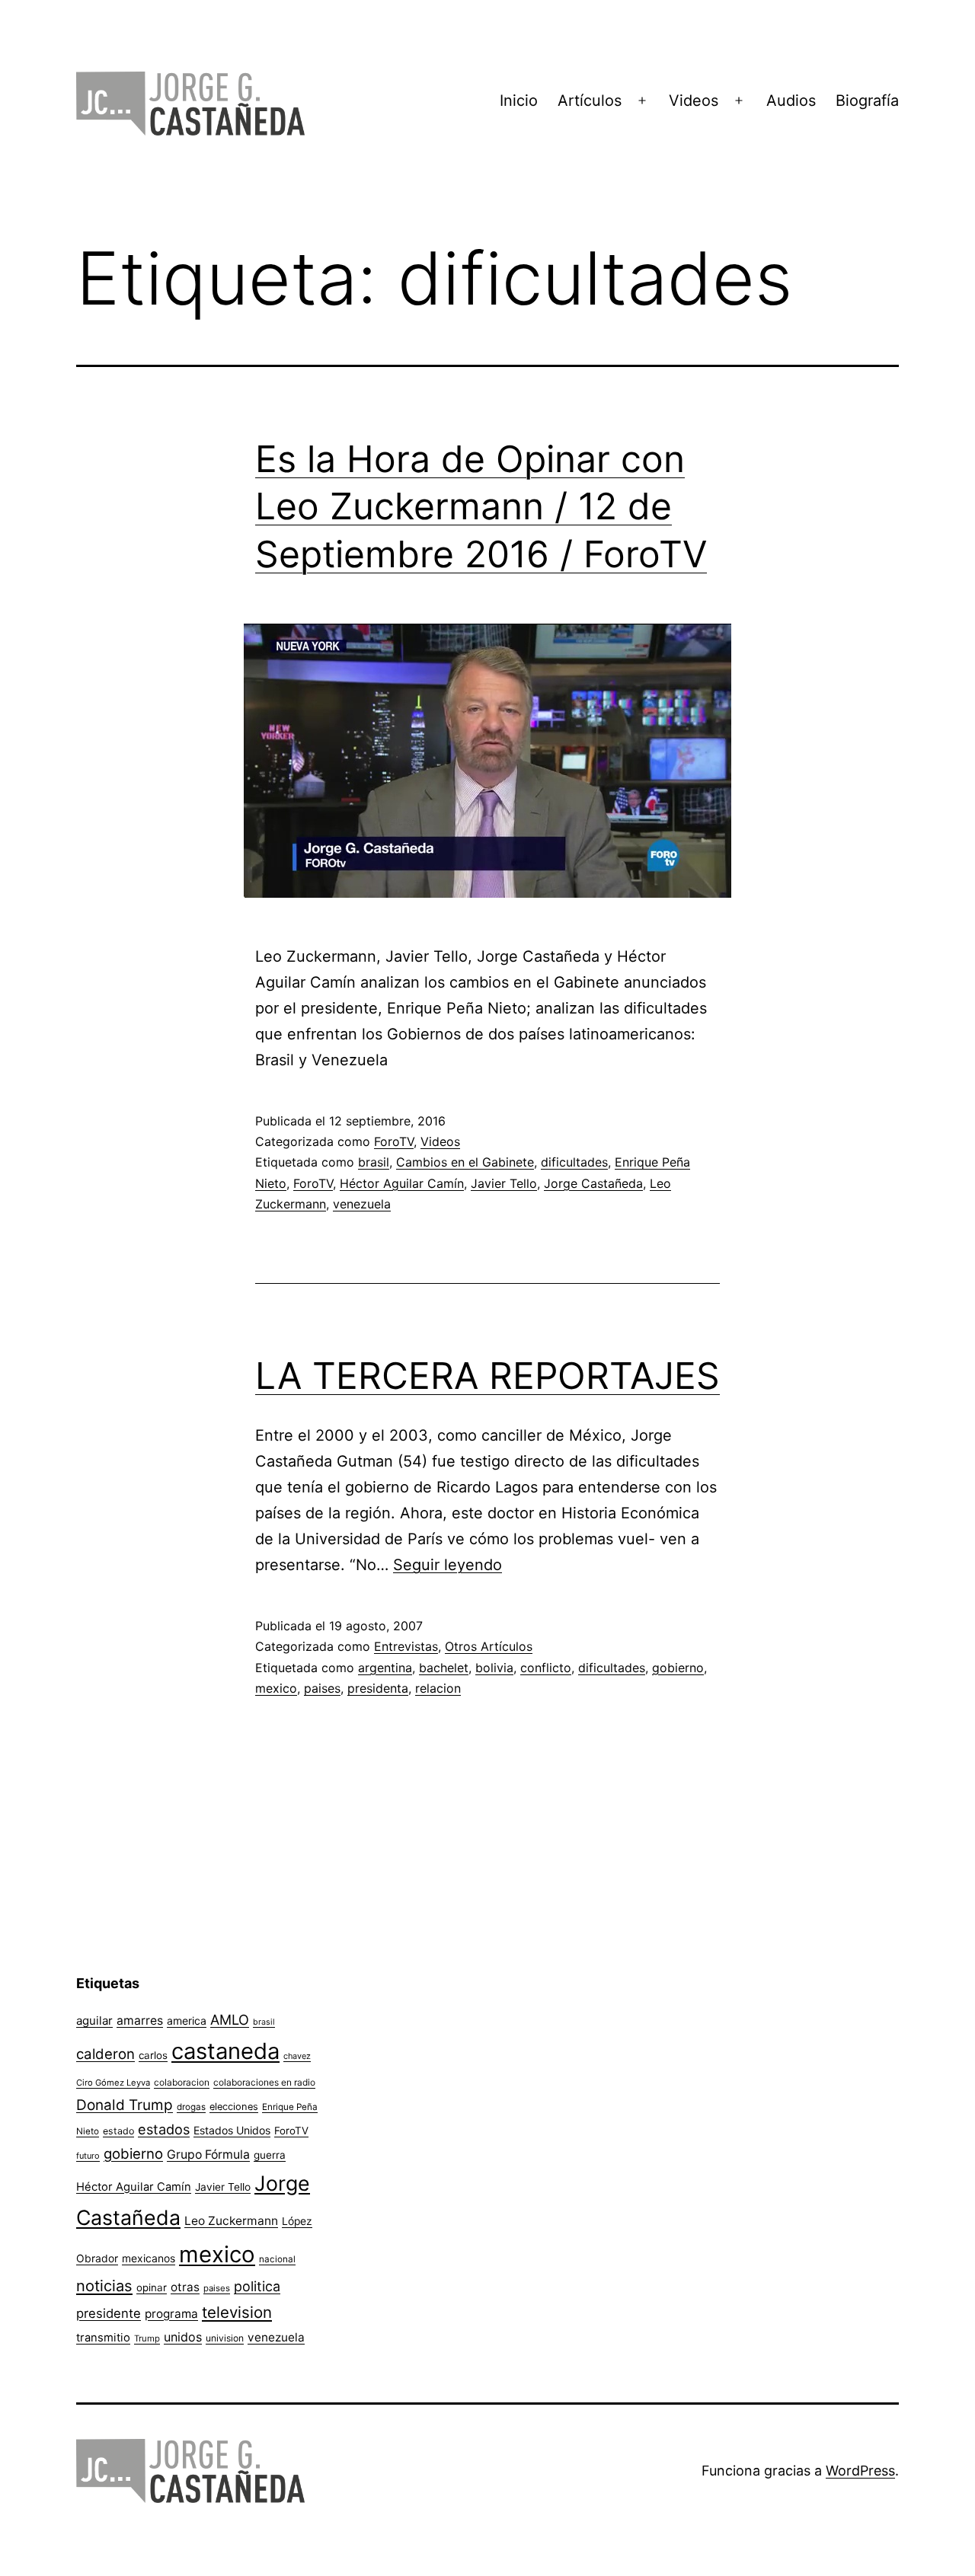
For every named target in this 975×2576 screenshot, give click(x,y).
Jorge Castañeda (593, 1183)
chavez (297, 2056)
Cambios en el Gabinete (465, 1162)
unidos (183, 2337)
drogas (191, 2107)
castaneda (225, 2051)
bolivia (494, 1668)
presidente (109, 2313)
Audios (791, 101)
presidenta (378, 1688)
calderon (105, 2054)
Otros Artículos (489, 1646)
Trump (147, 2338)
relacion (438, 1688)
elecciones (234, 2107)
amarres (140, 2021)
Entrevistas (406, 1646)
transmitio (103, 2338)
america (187, 2021)
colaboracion (182, 2082)
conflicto (546, 1668)
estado (118, 2131)
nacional (277, 2259)
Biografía (867, 101)
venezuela (362, 1204)
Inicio (519, 101)
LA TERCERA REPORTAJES (487, 1376)
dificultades (574, 1162)
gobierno (678, 1668)
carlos (153, 2055)
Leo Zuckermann (231, 2221)
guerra (270, 2155)
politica (257, 2286)
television (237, 2312)
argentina (385, 1668)
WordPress (860, 2471)
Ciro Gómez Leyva (113, 2083)
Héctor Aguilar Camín (402, 1183)
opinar (152, 2287)
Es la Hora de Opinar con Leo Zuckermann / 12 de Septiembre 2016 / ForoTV (481, 506)
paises (322, 1688)
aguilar (94, 2021)
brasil (374, 1162)
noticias (104, 2286)
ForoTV (394, 1141)
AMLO (230, 2019)
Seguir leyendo (448, 1565)
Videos (694, 101)
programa (171, 2314)
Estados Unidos (232, 2130)
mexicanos (149, 2258)
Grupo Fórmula (208, 2155)
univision (225, 2338)
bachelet (444, 1668)
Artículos (590, 101)
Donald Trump (125, 2105)
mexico (276, 1688)
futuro (88, 2156)
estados (164, 2129)
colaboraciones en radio (264, 2082)
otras (185, 2287)
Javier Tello (504, 1183)
